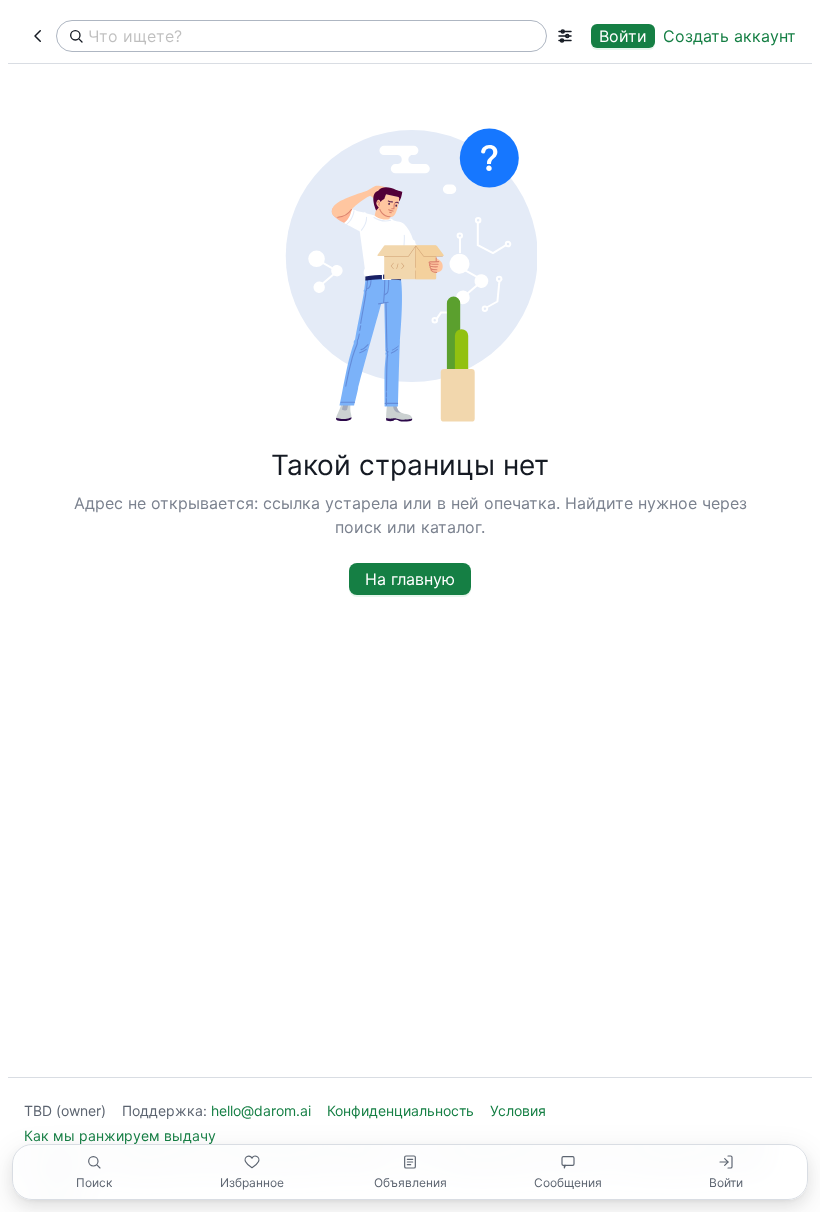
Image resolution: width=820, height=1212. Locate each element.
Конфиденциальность (400, 1110)
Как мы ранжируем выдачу (120, 1135)
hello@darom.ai (261, 1110)
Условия (518, 1110)
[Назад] (38, 36)
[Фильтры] (565, 36)
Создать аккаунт (729, 36)
